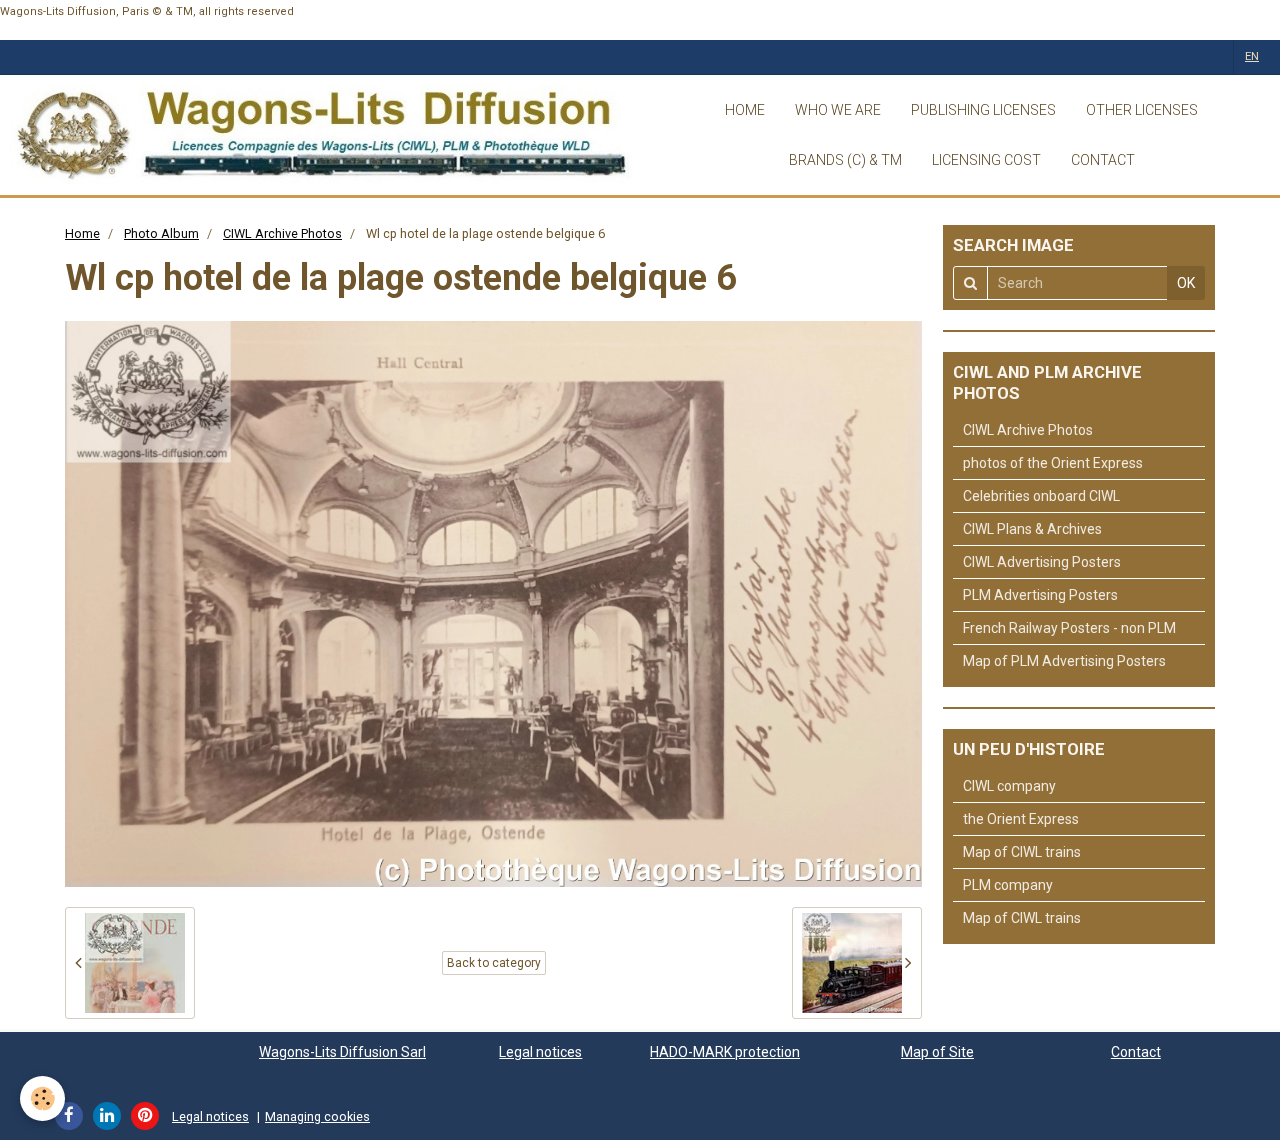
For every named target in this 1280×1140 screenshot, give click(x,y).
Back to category (494, 963)
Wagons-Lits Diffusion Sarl (342, 1052)
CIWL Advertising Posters (1042, 562)
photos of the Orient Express (1053, 463)
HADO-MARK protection (725, 1052)
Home (82, 233)
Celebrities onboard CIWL (1041, 496)
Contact (1136, 1052)
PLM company (1008, 885)
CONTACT (1103, 160)
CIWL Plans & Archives (1032, 529)
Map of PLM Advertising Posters (1064, 661)
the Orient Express (1021, 819)
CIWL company (1009, 786)
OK (1186, 283)
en (1252, 56)
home (745, 110)
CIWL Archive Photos (282, 233)
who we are (838, 110)
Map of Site (937, 1052)
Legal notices (540, 1052)
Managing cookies (317, 1116)
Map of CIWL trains (1022, 852)
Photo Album (161, 233)
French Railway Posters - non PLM (1069, 628)
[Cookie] (42, 1098)
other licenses (1142, 110)
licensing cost (986, 160)
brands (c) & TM (845, 160)
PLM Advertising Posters (1040, 595)
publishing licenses (983, 110)
